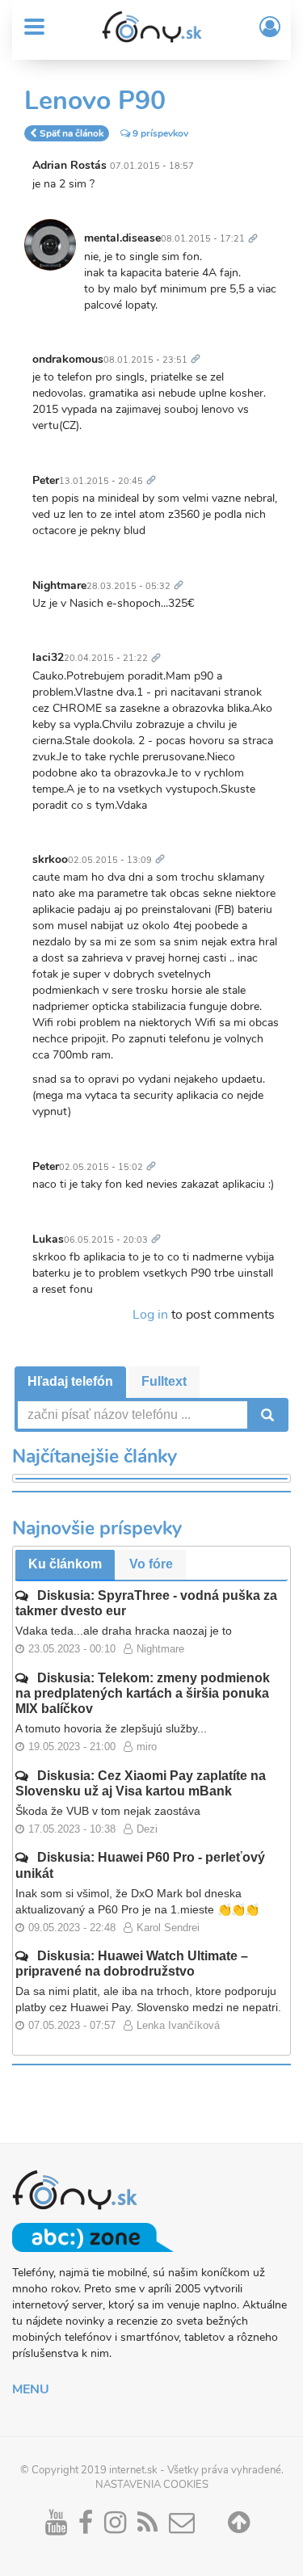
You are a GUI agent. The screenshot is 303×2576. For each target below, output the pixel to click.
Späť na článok (72, 133)
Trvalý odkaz (256, 229)
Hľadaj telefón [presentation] (70, 1381)
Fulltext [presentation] (164, 1381)
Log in (150, 1315)
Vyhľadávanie (266, 1415)
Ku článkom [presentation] (65, 1564)
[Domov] (152, 27)
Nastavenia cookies (152, 2485)
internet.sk (133, 2470)
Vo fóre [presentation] (151, 1564)
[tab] (70, 1382)
